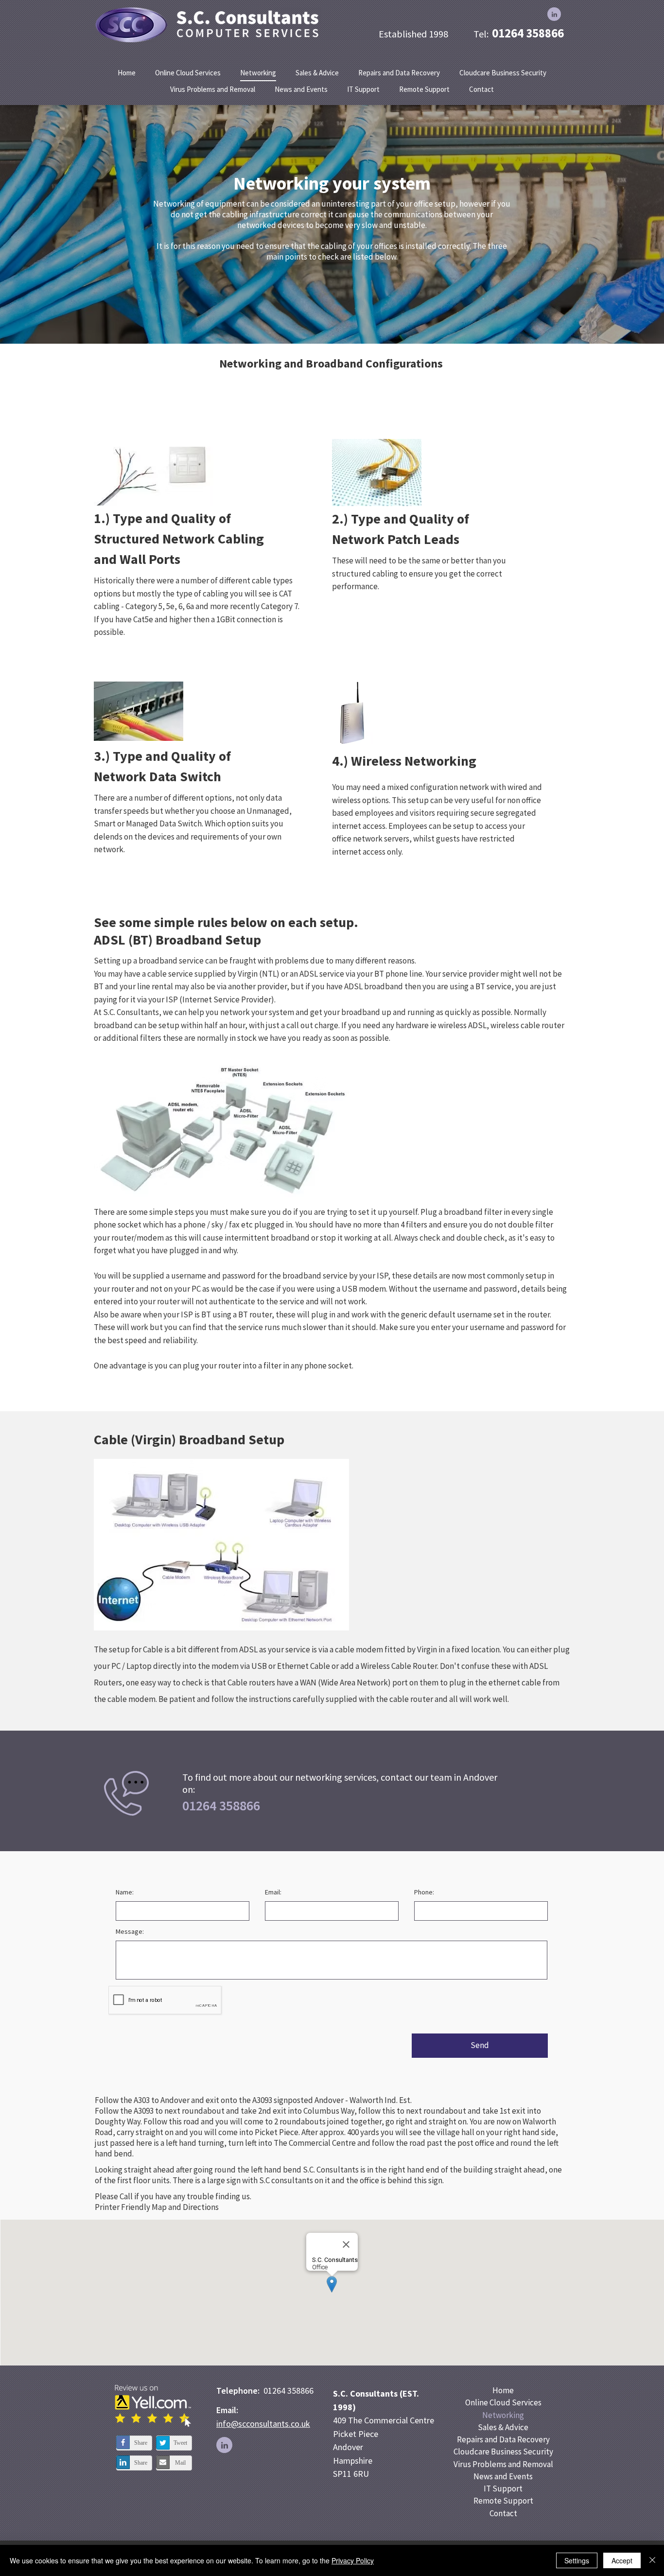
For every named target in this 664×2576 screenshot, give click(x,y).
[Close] (652, 2560)
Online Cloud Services (503, 2402)
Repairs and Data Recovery (503, 2439)
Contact (503, 2513)
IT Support (503, 2488)
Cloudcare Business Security (503, 2452)
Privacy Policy (353, 2560)
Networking (503, 2415)
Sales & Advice (503, 2427)
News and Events (503, 2476)
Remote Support (503, 2501)
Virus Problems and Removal (503, 2464)
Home (503, 2390)
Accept (622, 2560)
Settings (577, 2560)
